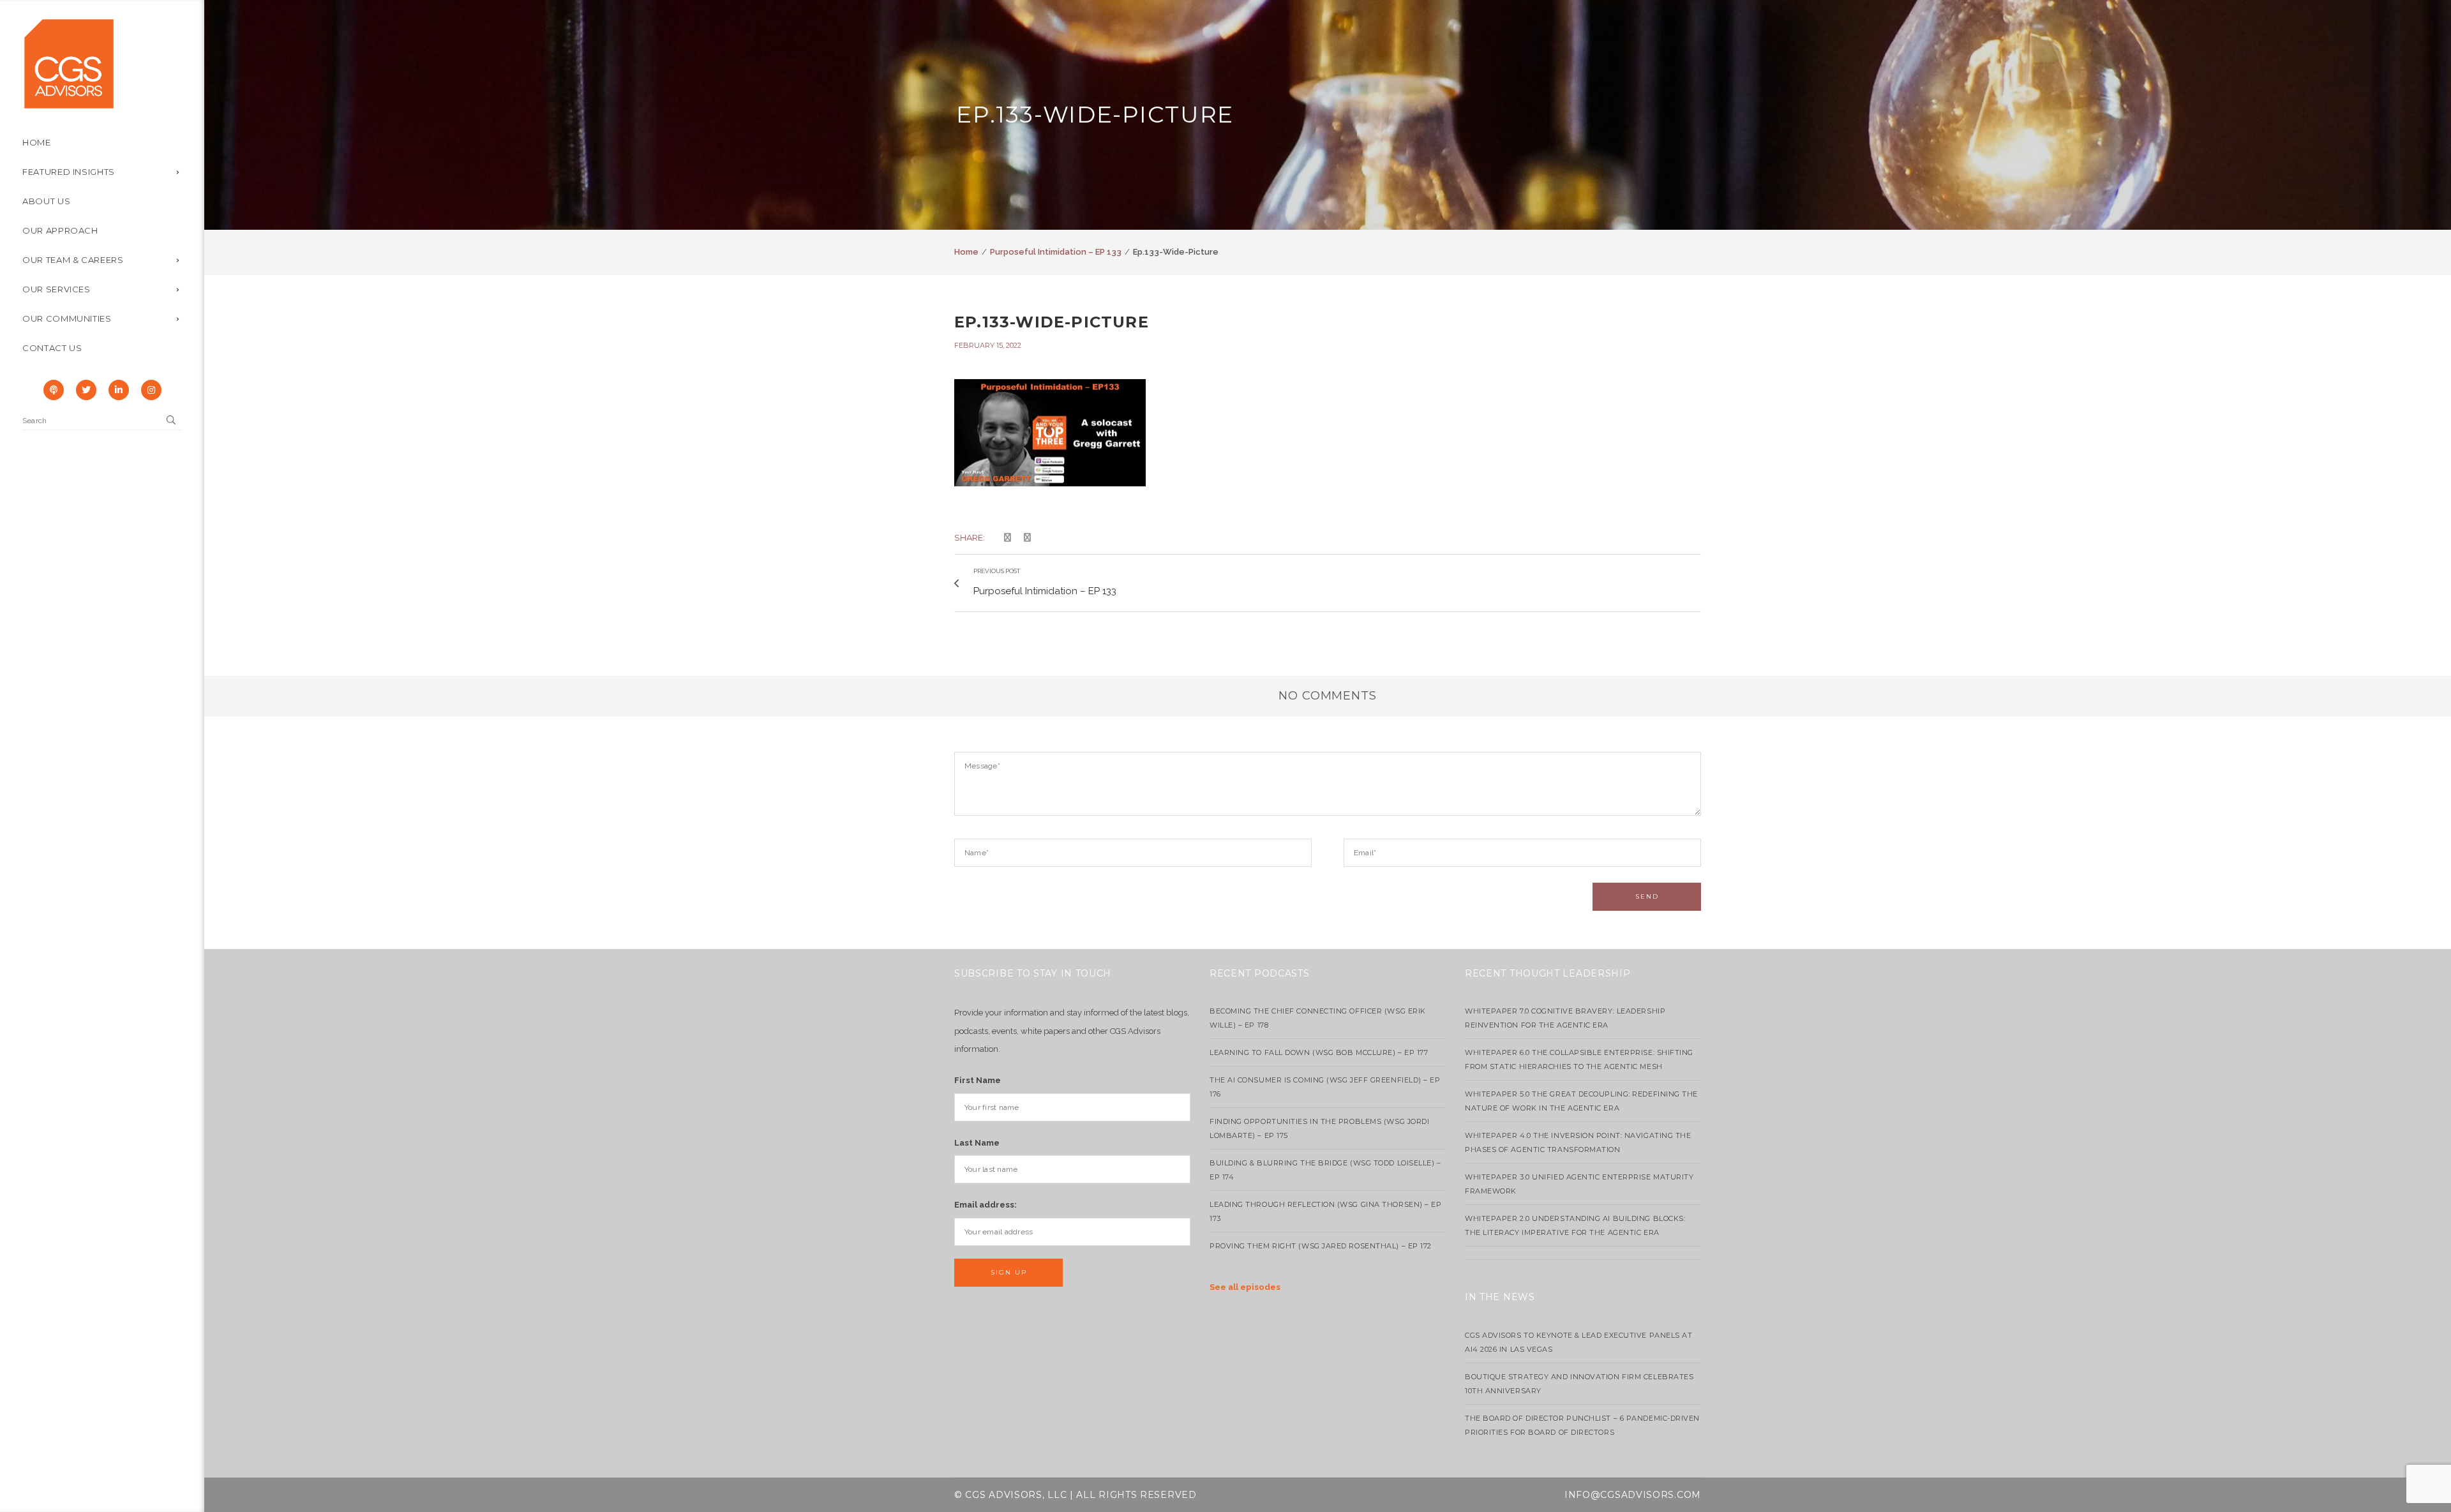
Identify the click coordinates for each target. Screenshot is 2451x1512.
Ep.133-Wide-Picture (1052, 322)
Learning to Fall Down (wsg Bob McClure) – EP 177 (1319, 1052)
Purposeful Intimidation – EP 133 (1056, 252)
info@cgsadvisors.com (1633, 1495)
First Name (978, 1080)
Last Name (977, 1143)
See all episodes (1245, 1287)
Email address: (986, 1205)
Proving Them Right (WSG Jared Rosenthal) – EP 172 (1321, 1246)
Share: (970, 537)
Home (966, 252)
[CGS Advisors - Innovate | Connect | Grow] (69, 63)
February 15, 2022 (988, 345)
